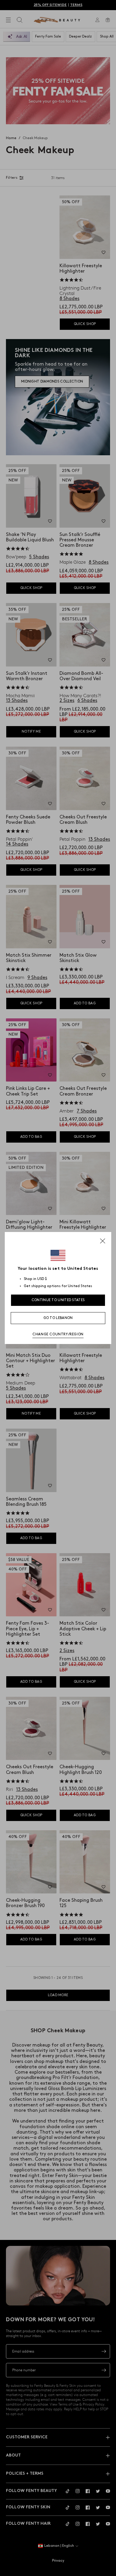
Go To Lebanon (58, 1318)
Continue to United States (58, 1300)
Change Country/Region (58, 1334)
